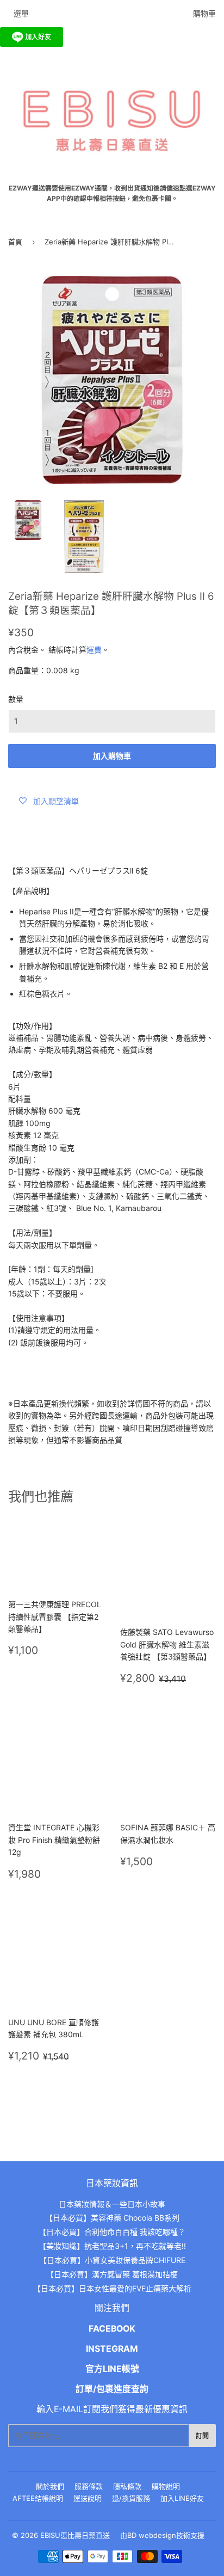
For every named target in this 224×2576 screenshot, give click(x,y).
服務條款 (89, 2486)
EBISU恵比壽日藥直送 (75, 2535)
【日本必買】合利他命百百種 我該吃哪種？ (112, 2232)
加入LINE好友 (182, 2498)
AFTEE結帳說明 (38, 2498)
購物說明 (166, 2486)
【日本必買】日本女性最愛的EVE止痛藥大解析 (112, 2288)
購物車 (204, 13)
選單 (21, 13)
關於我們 (50, 2486)
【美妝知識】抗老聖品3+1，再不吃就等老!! (112, 2246)
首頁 (15, 242)
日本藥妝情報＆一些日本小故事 (112, 2204)
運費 (94, 650)
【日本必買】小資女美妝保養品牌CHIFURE (112, 2260)
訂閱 (202, 2436)
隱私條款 (127, 2486)
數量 (16, 699)
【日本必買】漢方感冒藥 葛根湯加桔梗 (112, 2274)
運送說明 (88, 2498)
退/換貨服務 (131, 2498)
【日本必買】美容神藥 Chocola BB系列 (112, 2218)
